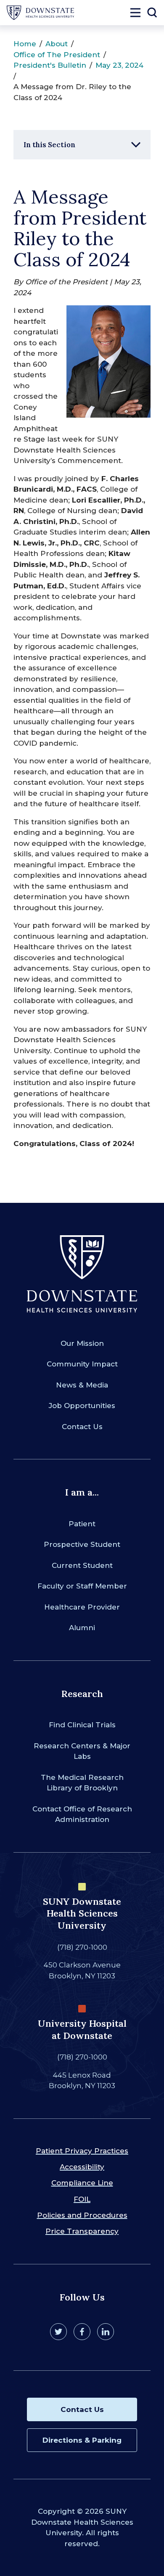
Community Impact (82, 1364)
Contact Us (82, 1427)
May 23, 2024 (119, 65)
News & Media (82, 1385)
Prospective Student (82, 1544)
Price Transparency (82, 2231)
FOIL (82, 2199)
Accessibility (82, 2167)
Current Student (82, 1565)
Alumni (82, 1628)
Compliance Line (82, 2183)
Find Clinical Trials (82, 1725)
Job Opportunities (82, 1406)
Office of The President (57, 55)
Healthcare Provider (82, 1607)
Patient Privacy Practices (82, 2151)
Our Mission (82, 1343)
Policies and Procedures (82, 2215)
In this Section (49, 145)
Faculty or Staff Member (82, 1586)
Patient (82, 1524)
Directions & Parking (82, 2440)
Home (25, 44)
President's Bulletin (50, 65)
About (57, 44)
